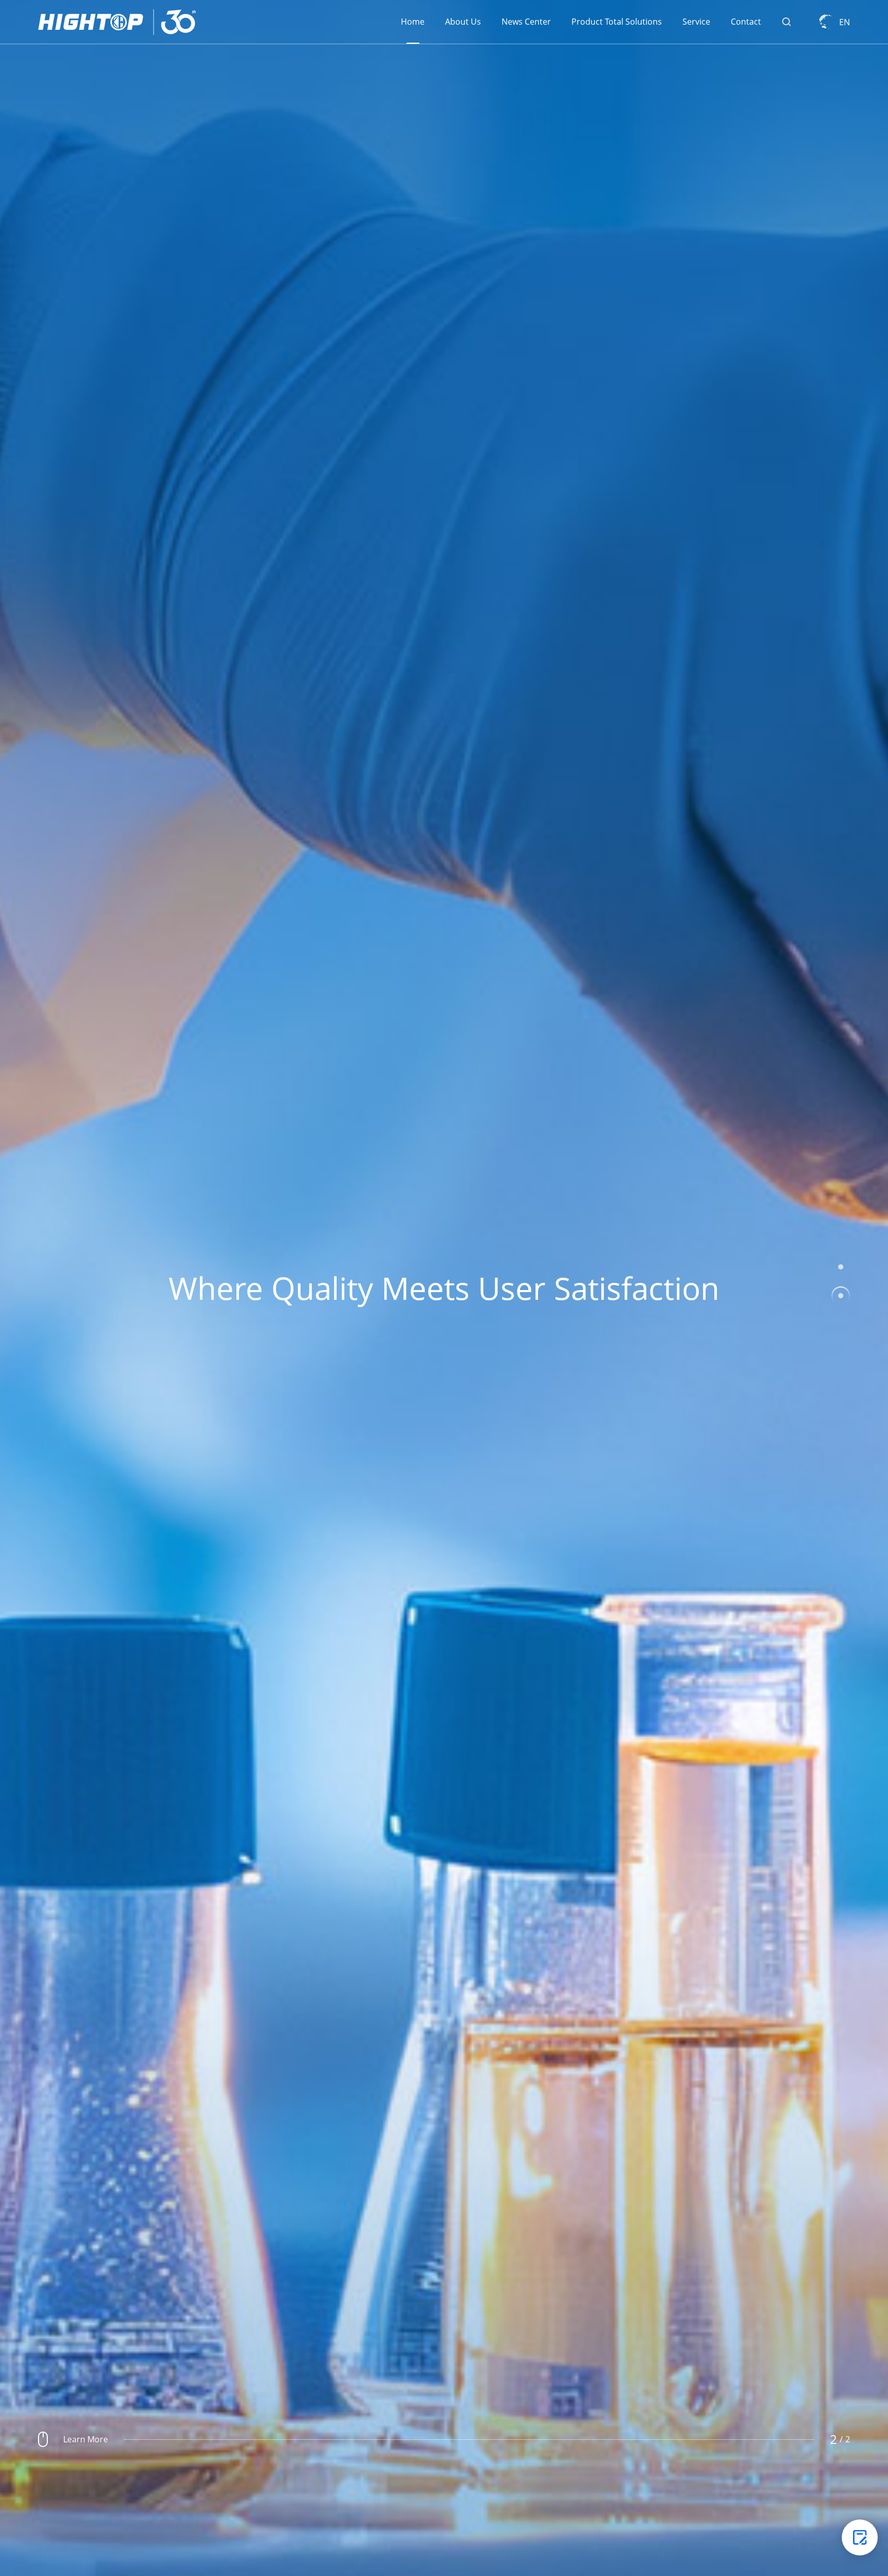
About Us (463, 22)
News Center (526, 22)
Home (413, 22)
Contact (746, 22)
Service (696, 22)
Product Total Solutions (617, 22)
